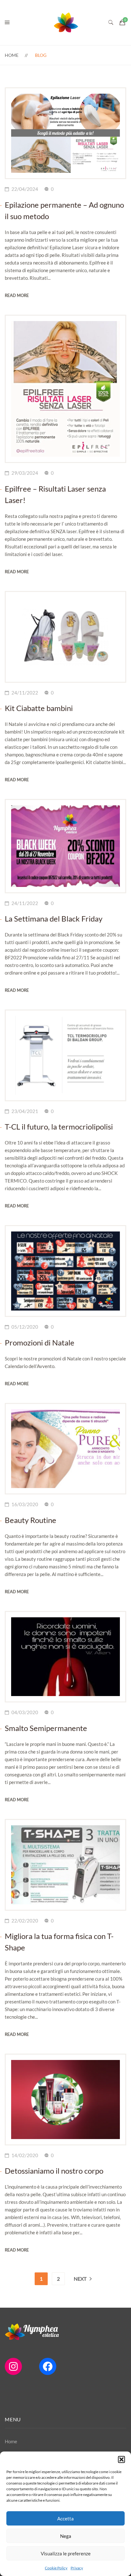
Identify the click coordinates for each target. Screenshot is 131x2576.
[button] (121, 2459)
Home (12, 55)
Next (80, 2279)
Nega (66, 2536)
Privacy (77, 2568)
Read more (17, 295)
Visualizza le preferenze (66, 2553)
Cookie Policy (56, 2568)
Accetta (65, 2519)
